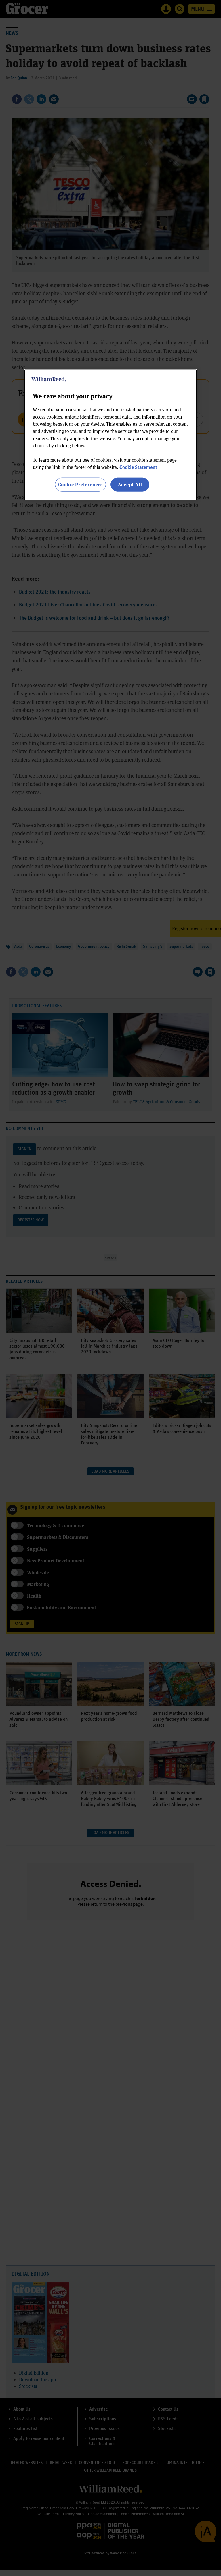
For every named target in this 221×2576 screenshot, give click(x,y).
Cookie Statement (138, 467)
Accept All (130, 484)
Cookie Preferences (80, 484)
